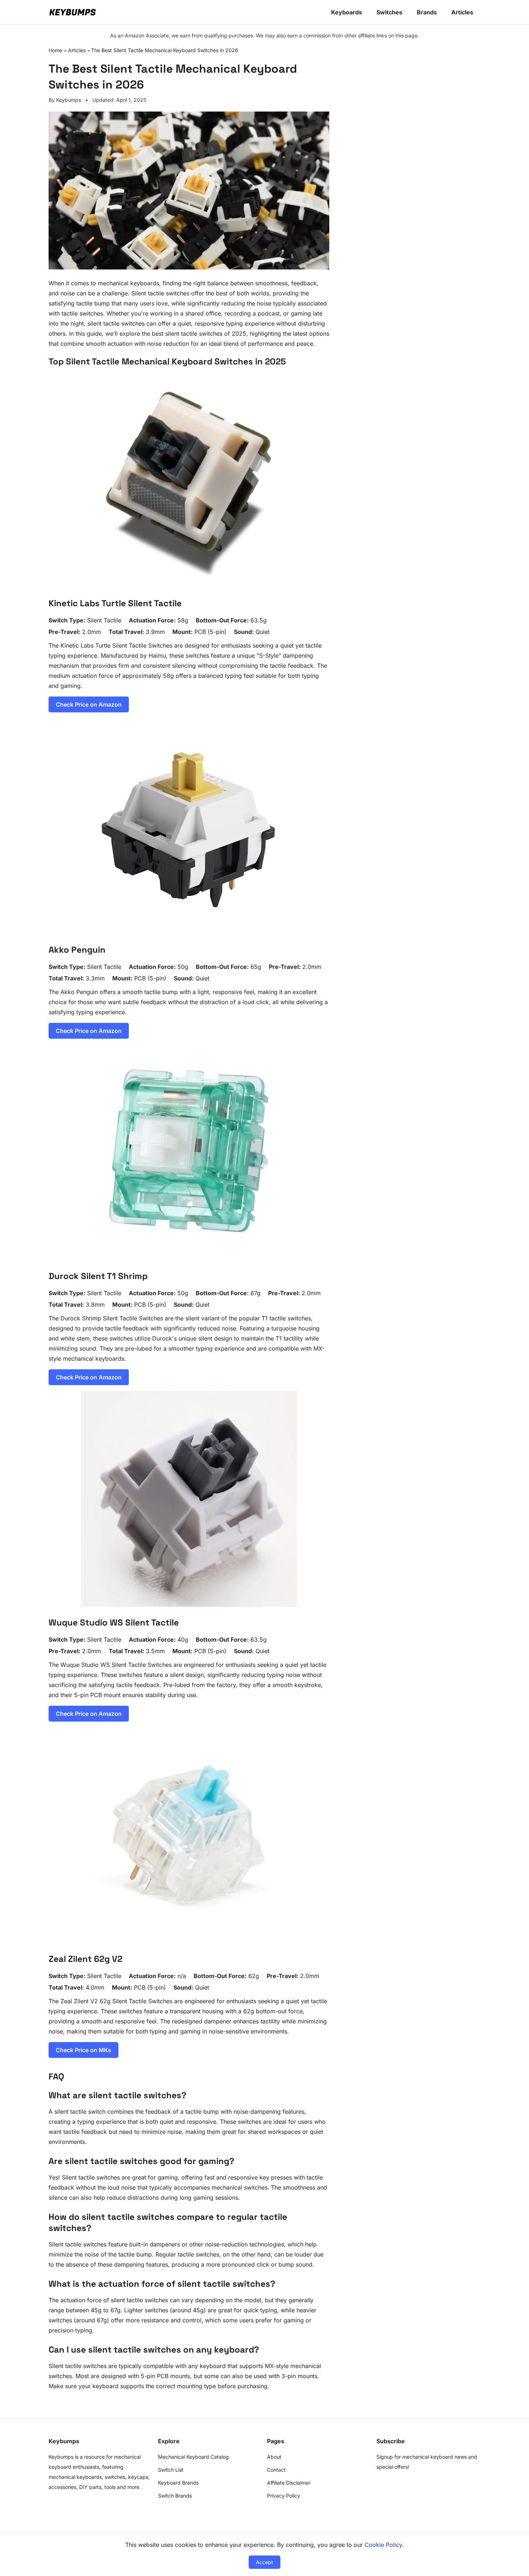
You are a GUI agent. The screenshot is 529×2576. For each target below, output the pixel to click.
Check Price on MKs (83, 2050)
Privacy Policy (284, 2496)
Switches (389, 12)
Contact (276, 2470)
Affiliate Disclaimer (289, 2483)
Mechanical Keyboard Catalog (193, 2457)
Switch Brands (175, 2496)
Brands (427, 12)
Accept (264, 2562)
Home (55, 50)
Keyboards (347, 12)
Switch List (171, 2470)
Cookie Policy (383, 2545)
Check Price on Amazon (89, 704)
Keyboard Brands (178, 2483)
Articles (462, 12)
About (274, 2457)
